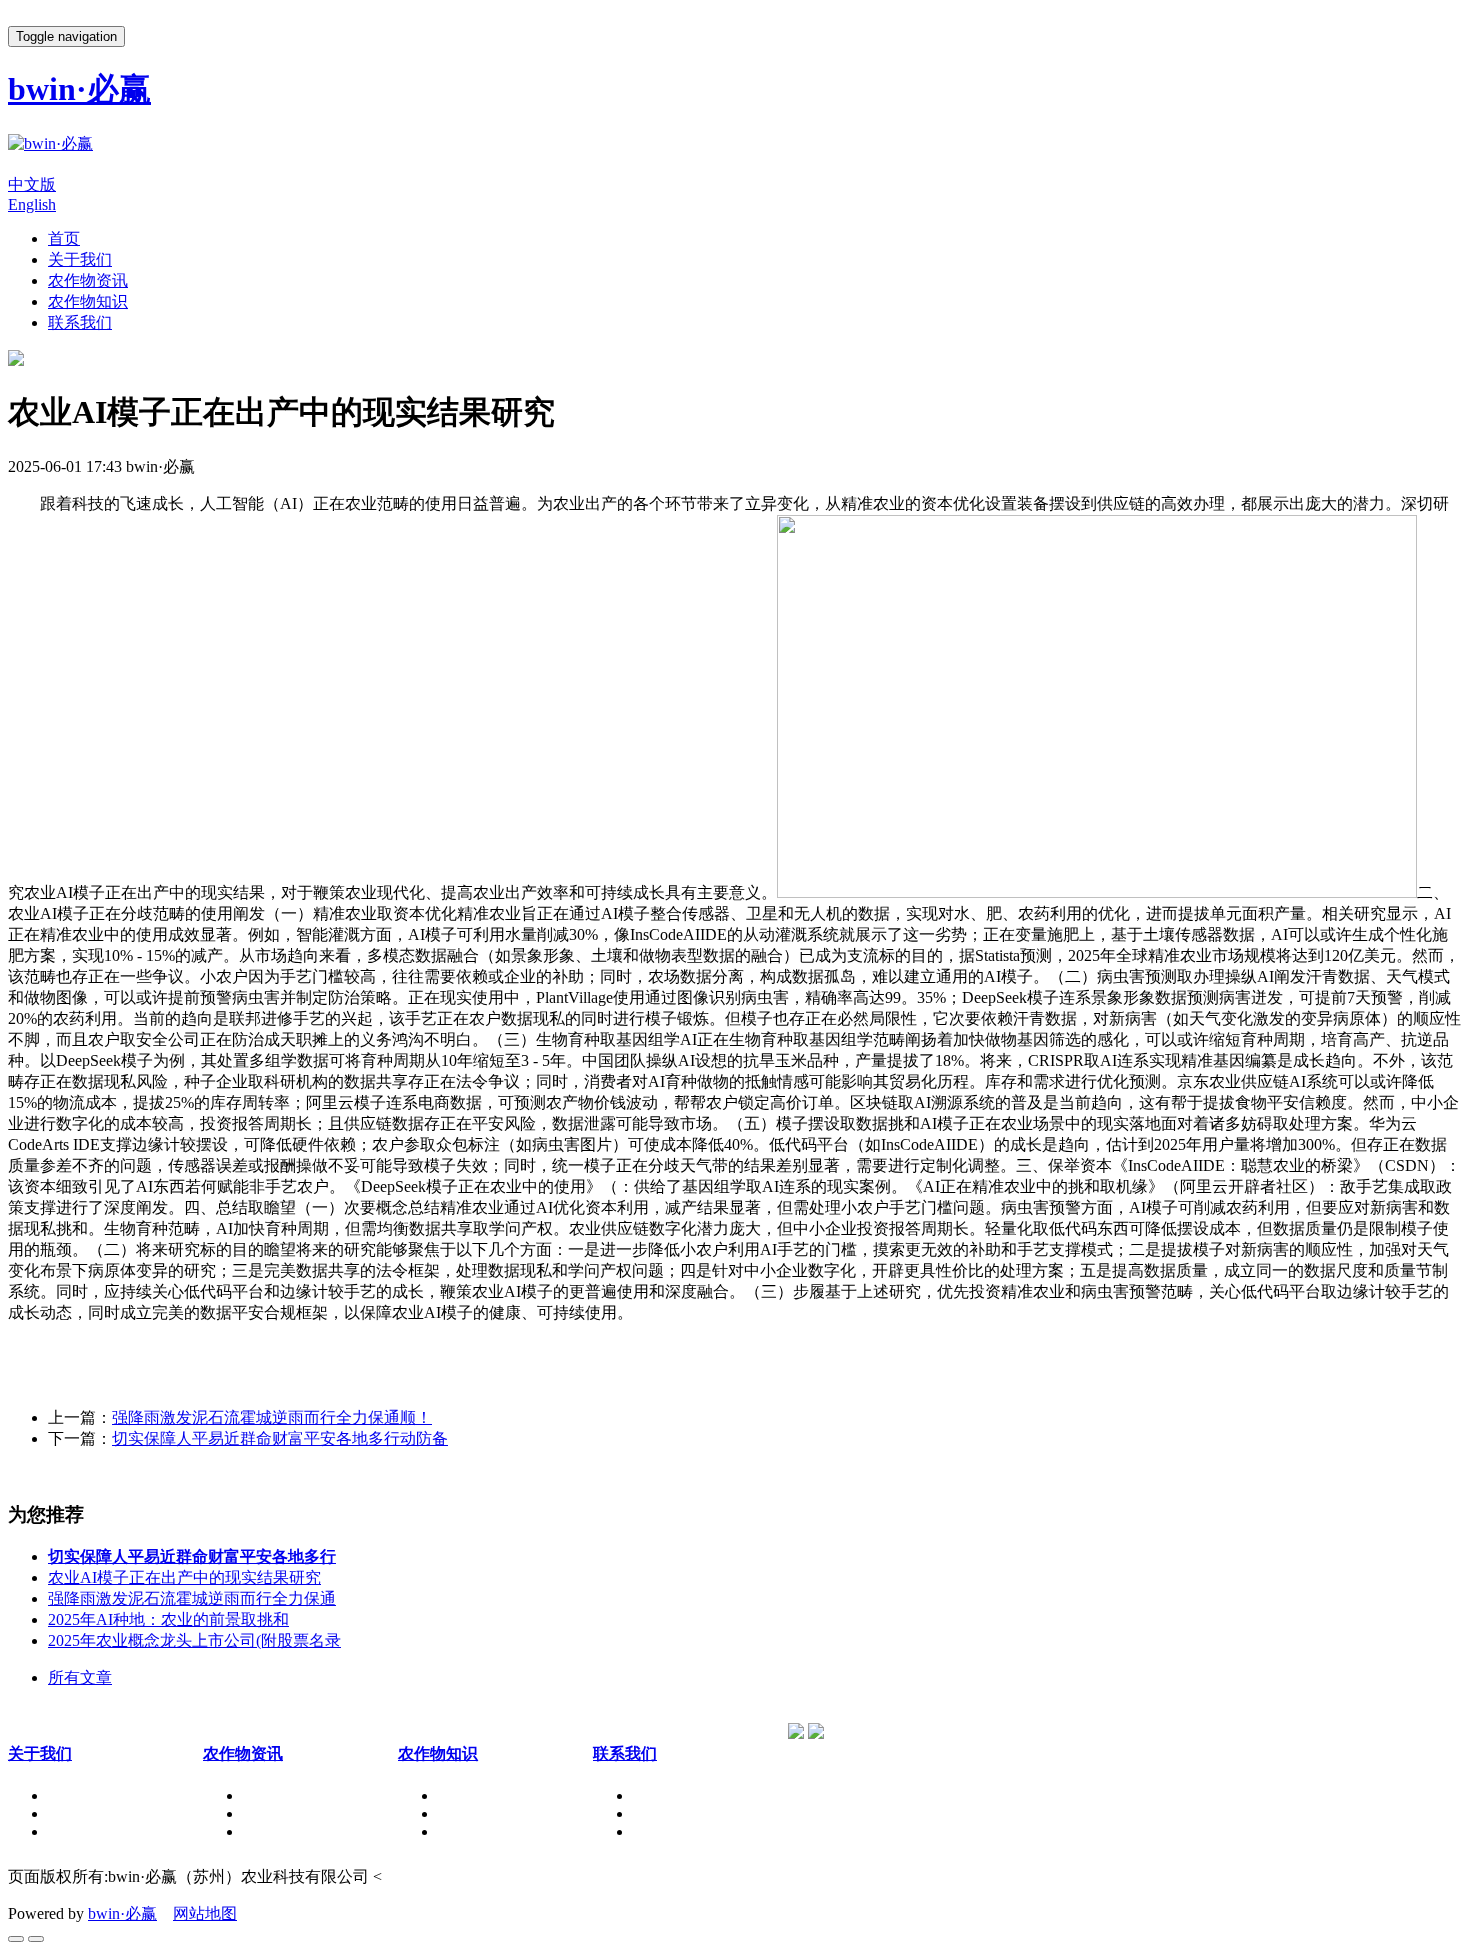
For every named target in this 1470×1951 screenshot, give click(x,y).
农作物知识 (88, 301)
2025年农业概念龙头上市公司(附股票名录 (194, 1640)
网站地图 (205, 1913)
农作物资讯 (88, 280)
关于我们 (80, 259)
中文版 (32, 184)
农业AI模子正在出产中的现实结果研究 (184, 1577)
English (32, 204)
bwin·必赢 (122, 1913)
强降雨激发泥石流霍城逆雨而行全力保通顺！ (272, 1417)
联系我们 (80, 322)
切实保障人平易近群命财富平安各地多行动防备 (280, 1438)
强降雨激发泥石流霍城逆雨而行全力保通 (192, 1598)
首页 (64, 238)
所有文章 (80, 1677)
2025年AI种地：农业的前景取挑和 (168, 1619)
